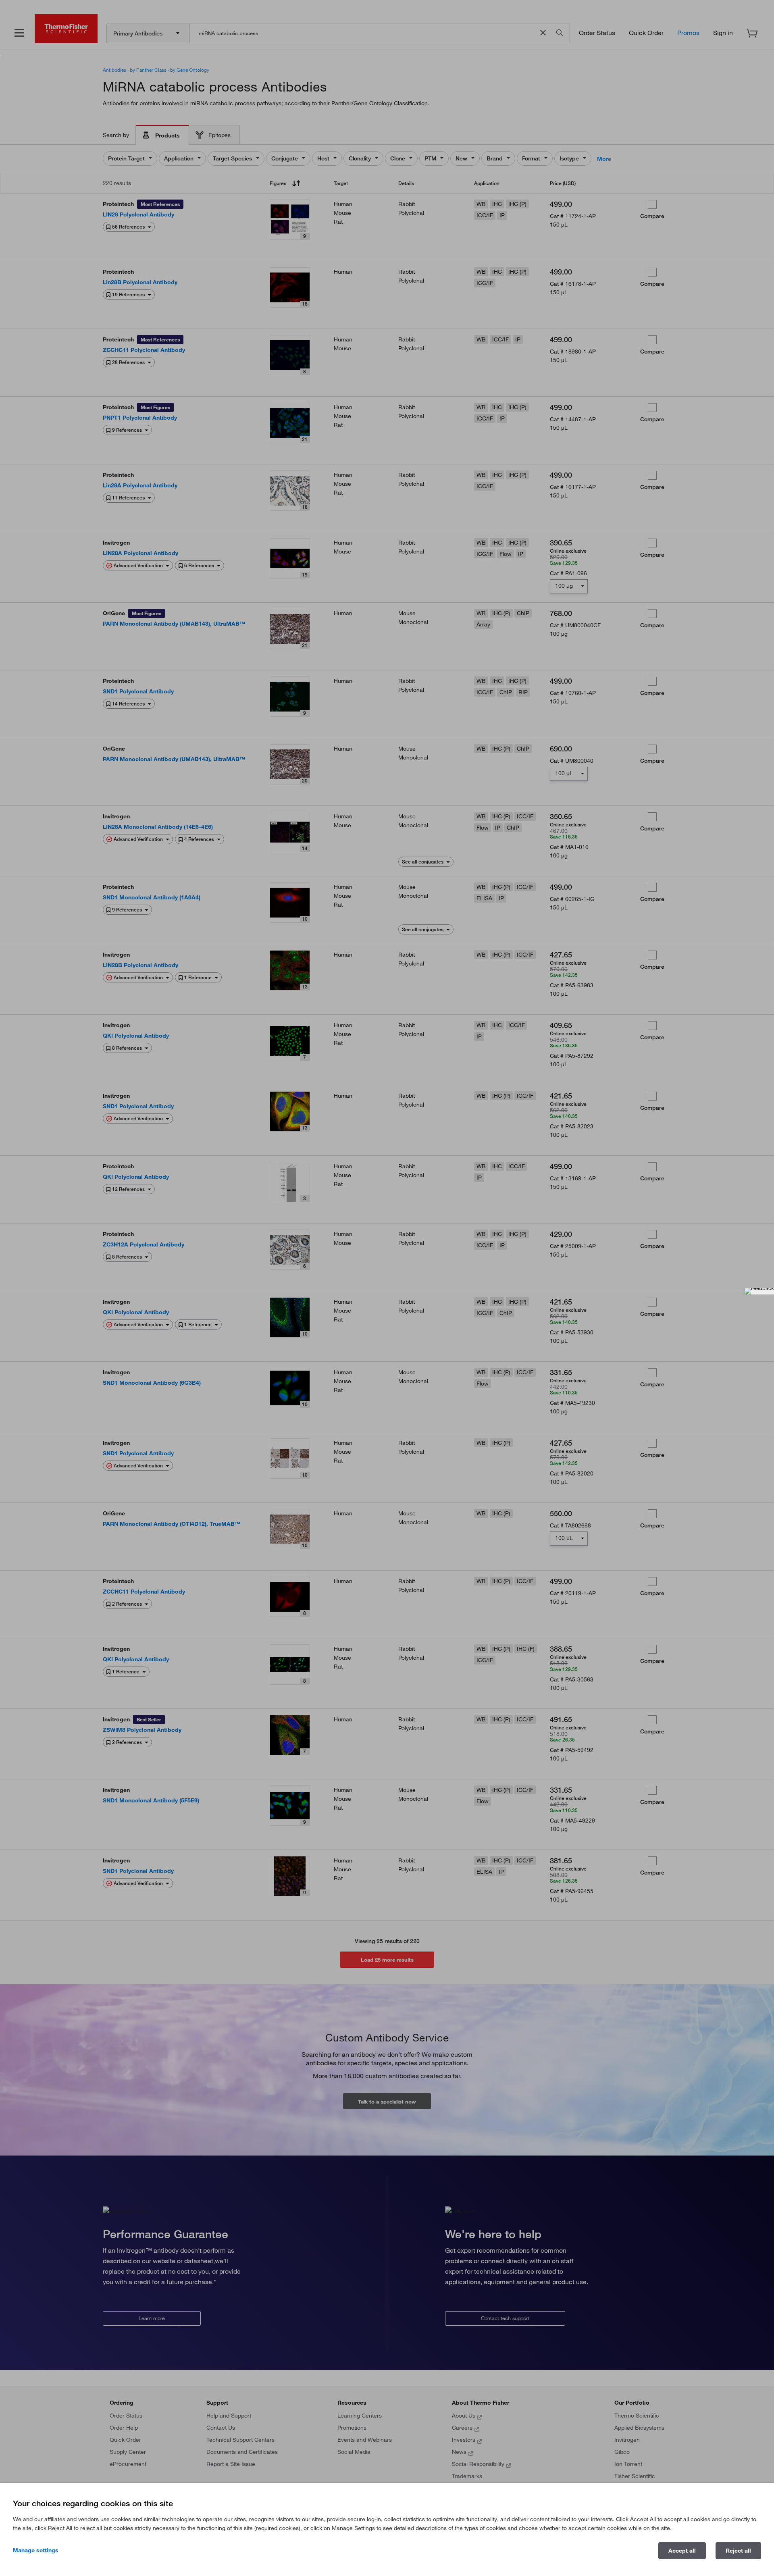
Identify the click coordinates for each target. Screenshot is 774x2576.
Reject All (738, 2551)
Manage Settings (36, 2550)
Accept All (682, 2551)
